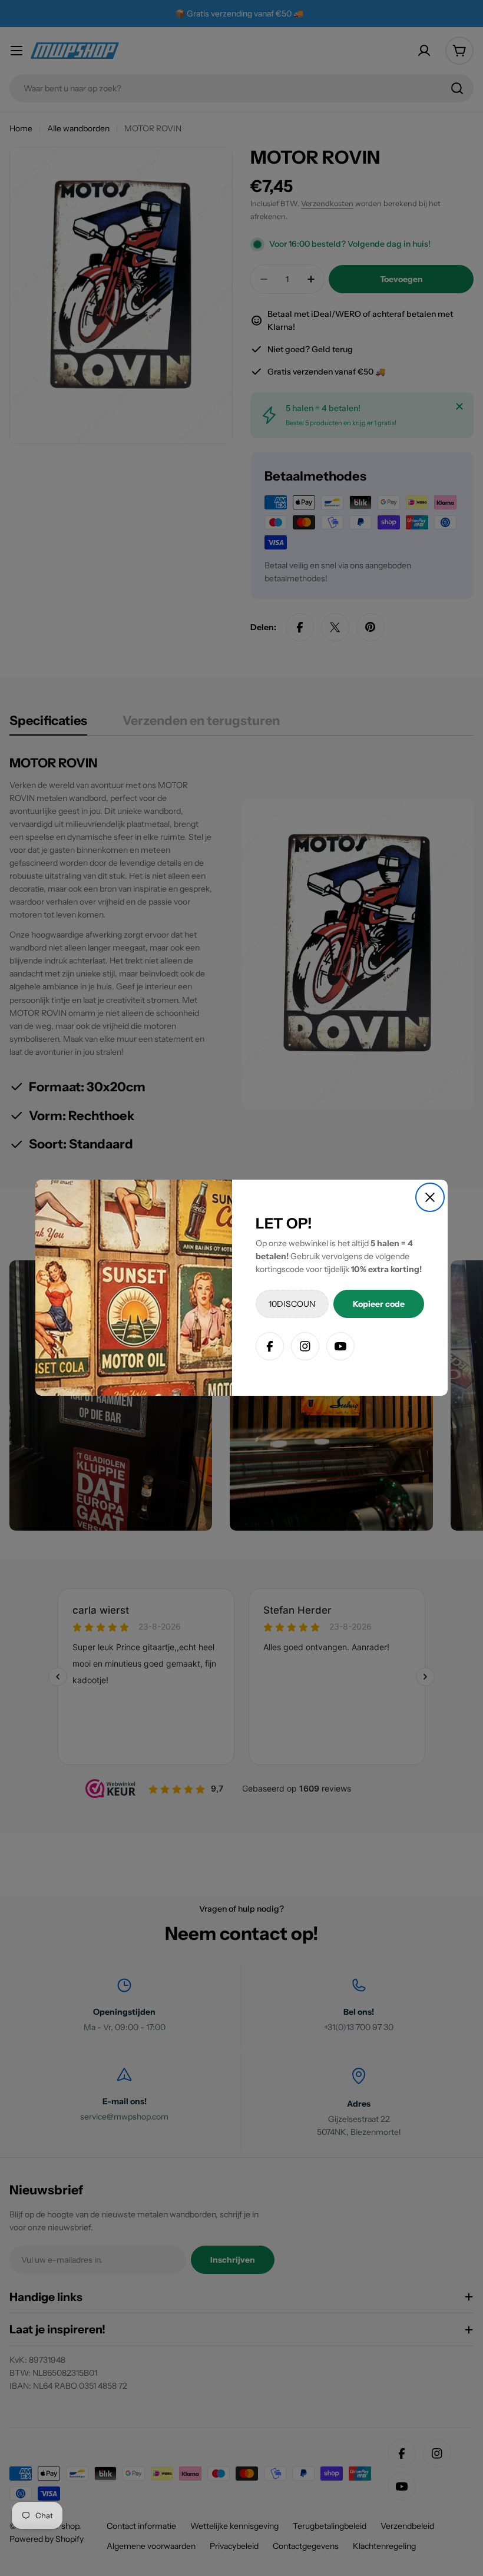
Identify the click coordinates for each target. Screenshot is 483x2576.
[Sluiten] (430, 1197)
